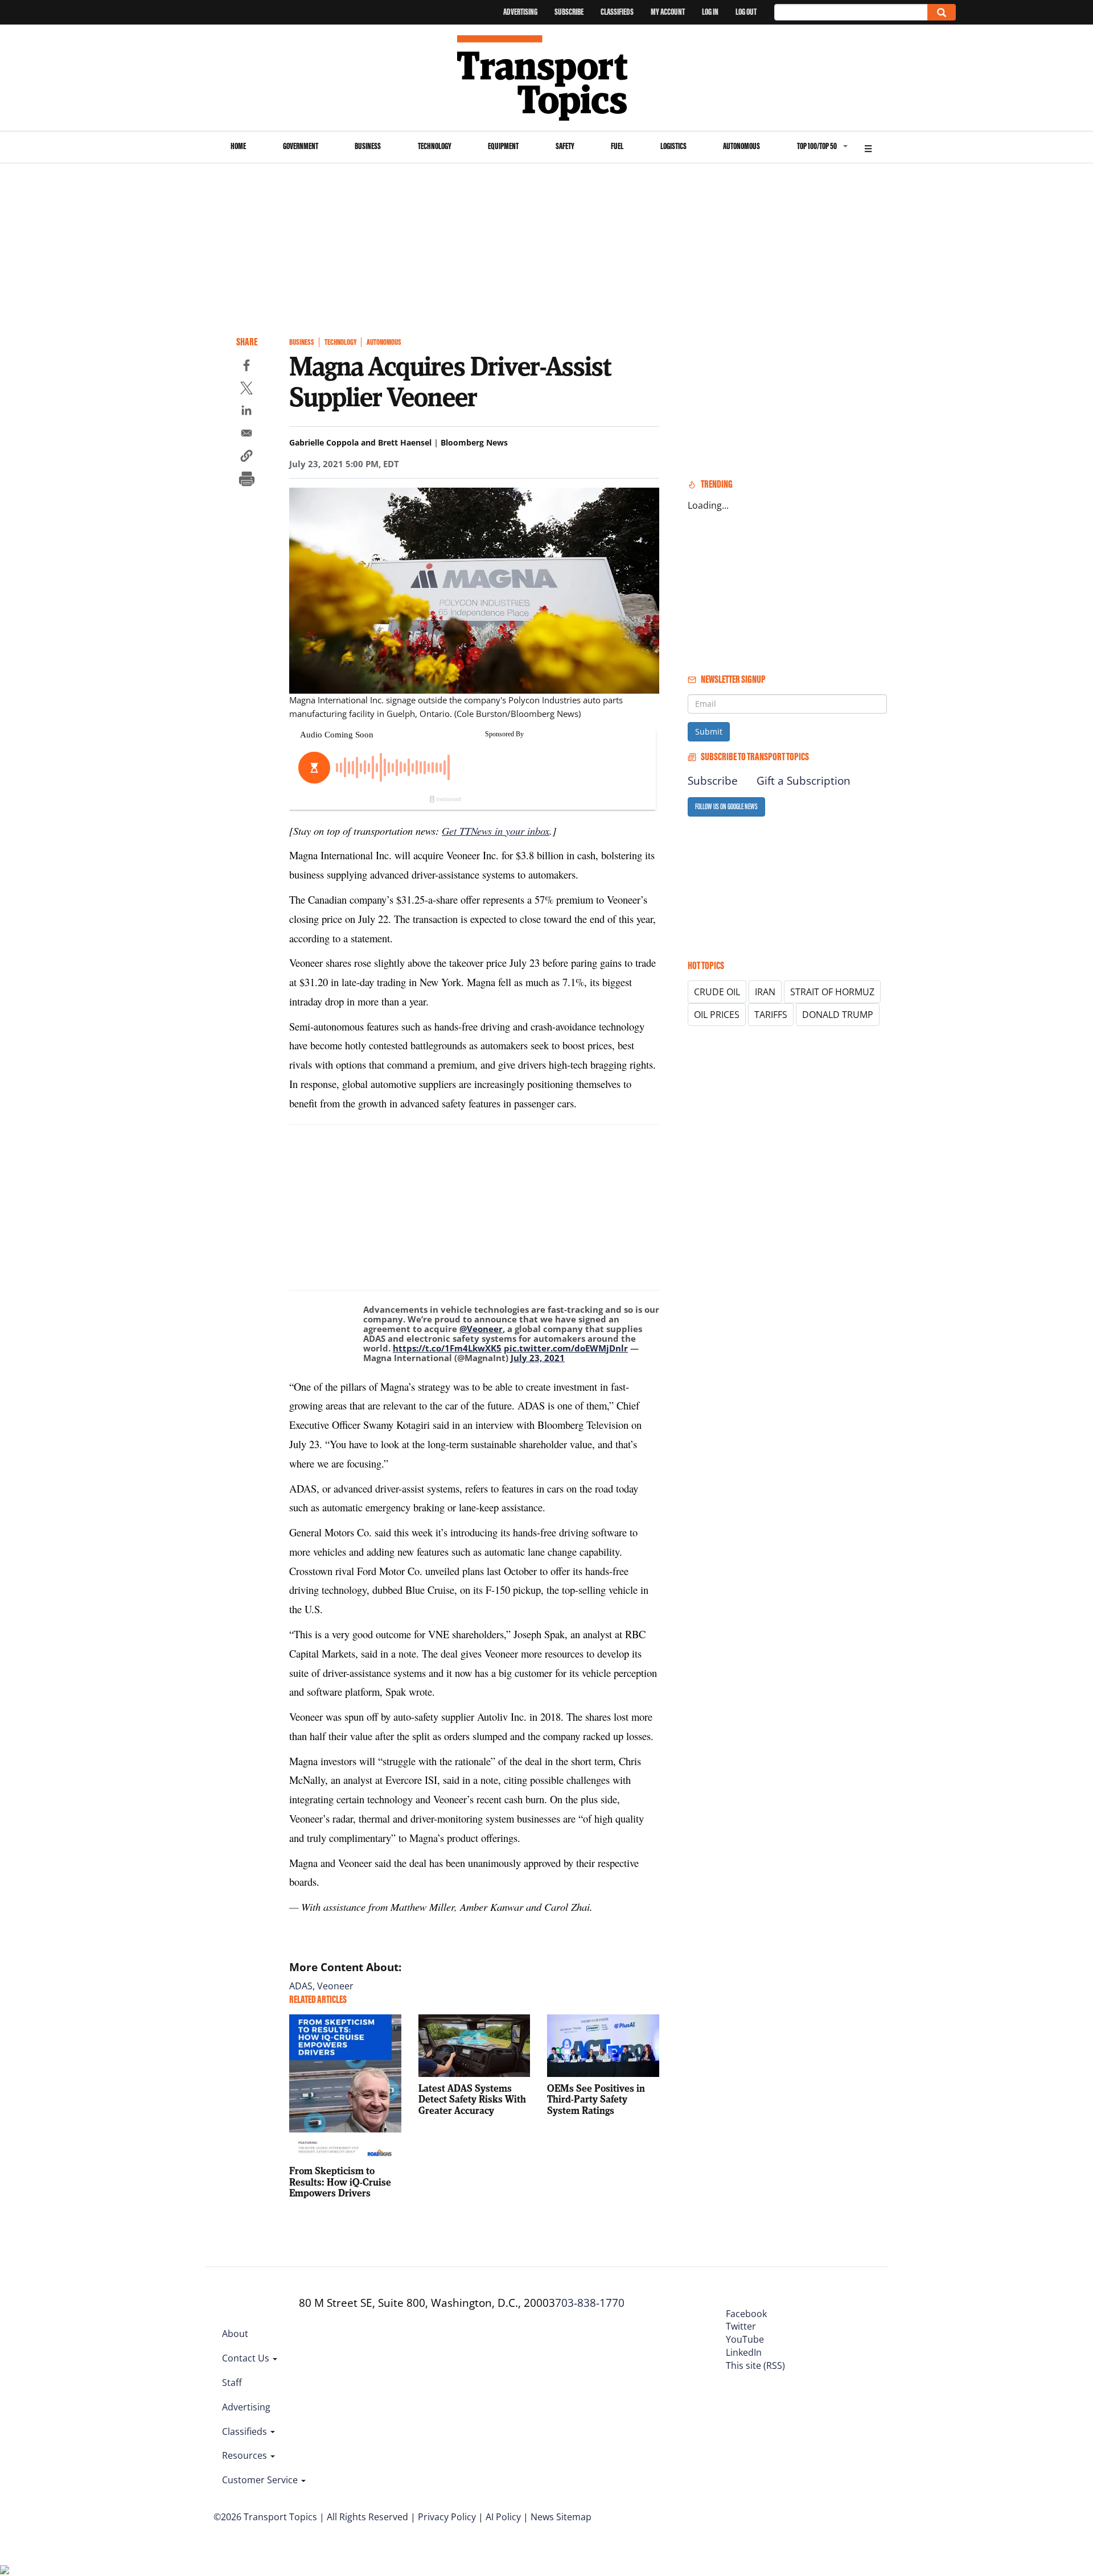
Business (368, 146)
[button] (246, 458)
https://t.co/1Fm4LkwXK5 (447, 1348)
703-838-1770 (590, 2303)
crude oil (717, 992)
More (868, 147)
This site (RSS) (755, 2365)
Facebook (746, 2314)
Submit (709, 731)
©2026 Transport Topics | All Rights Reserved (311, 2517)
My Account (668, 12)
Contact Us (247, 2358)
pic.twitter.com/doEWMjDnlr (566, 1348)
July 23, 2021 (538, 1358)
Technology (435, 146)
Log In (710, 12)
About (235, 2334)
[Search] (942, 12)
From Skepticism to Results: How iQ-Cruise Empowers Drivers (340, 2182)
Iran (765, 992)
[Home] (547, 78)
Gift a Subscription (804, 781)
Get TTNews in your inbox (496, 830)
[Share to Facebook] (246, 367)
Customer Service (261, 2480)
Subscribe (569, 12)
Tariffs (771, 1015)
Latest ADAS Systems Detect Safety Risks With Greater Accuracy (472, 2099)
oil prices (717, 1015)
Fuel (617, 146)
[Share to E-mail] (246, 435)
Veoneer (335, 1986)
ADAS (301, 1986)
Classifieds (617, 12)
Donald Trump (838, 1015)
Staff (232, 2383)
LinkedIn (744, 2352)
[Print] (246, 480)
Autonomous (741, 146)
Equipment (503, 146)
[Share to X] (246, 390)
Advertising (520, 12)
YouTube (745, 2339)
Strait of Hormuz (832, 992)
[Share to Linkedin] (246, 412)
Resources (246, 2455)
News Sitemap (561, 2517)
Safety (565, 146)
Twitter (741, 2326)
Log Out (746, 12)
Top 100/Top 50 (817, 146)
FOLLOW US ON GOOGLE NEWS (726, 807)
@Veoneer (481, 1329)
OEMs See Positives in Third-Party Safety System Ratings (596, 2099)
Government (301, 146)
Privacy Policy (447, 2517)
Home (238, 146)
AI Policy (503, 2517)
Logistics (673, 146)
